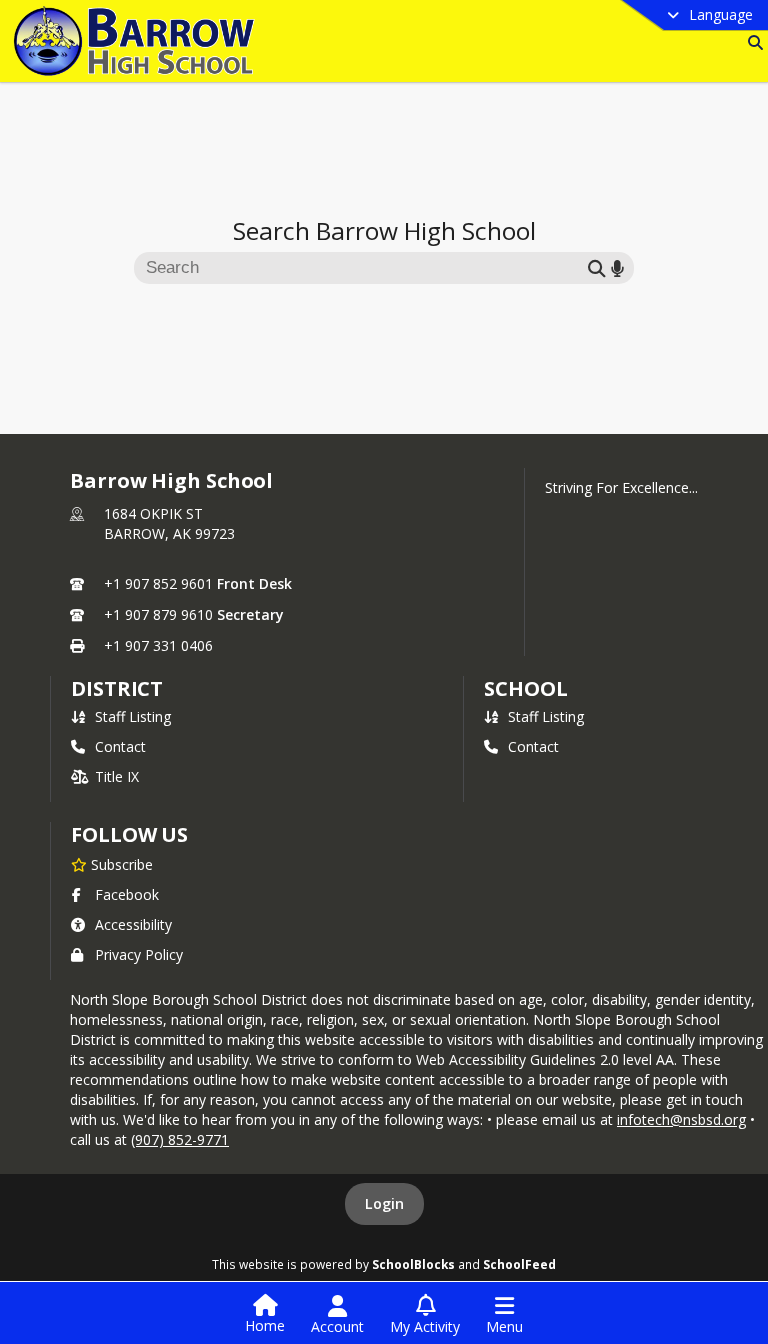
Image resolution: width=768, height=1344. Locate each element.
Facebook (127, 894)
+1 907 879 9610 (158, 614)
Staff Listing (133, 716)
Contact (120, 746)
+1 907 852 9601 (158, 583)
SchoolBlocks (413, 1264)
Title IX (117, 776)
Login (384, 1203)
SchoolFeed (519, 1264)
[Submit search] (597, 267)
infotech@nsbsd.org (681, 1119)
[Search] (751, 42)
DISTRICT (117, 688)
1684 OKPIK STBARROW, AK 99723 (169, 523)
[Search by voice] (617, 267)
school (525, 688)
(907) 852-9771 (180, 1139)
